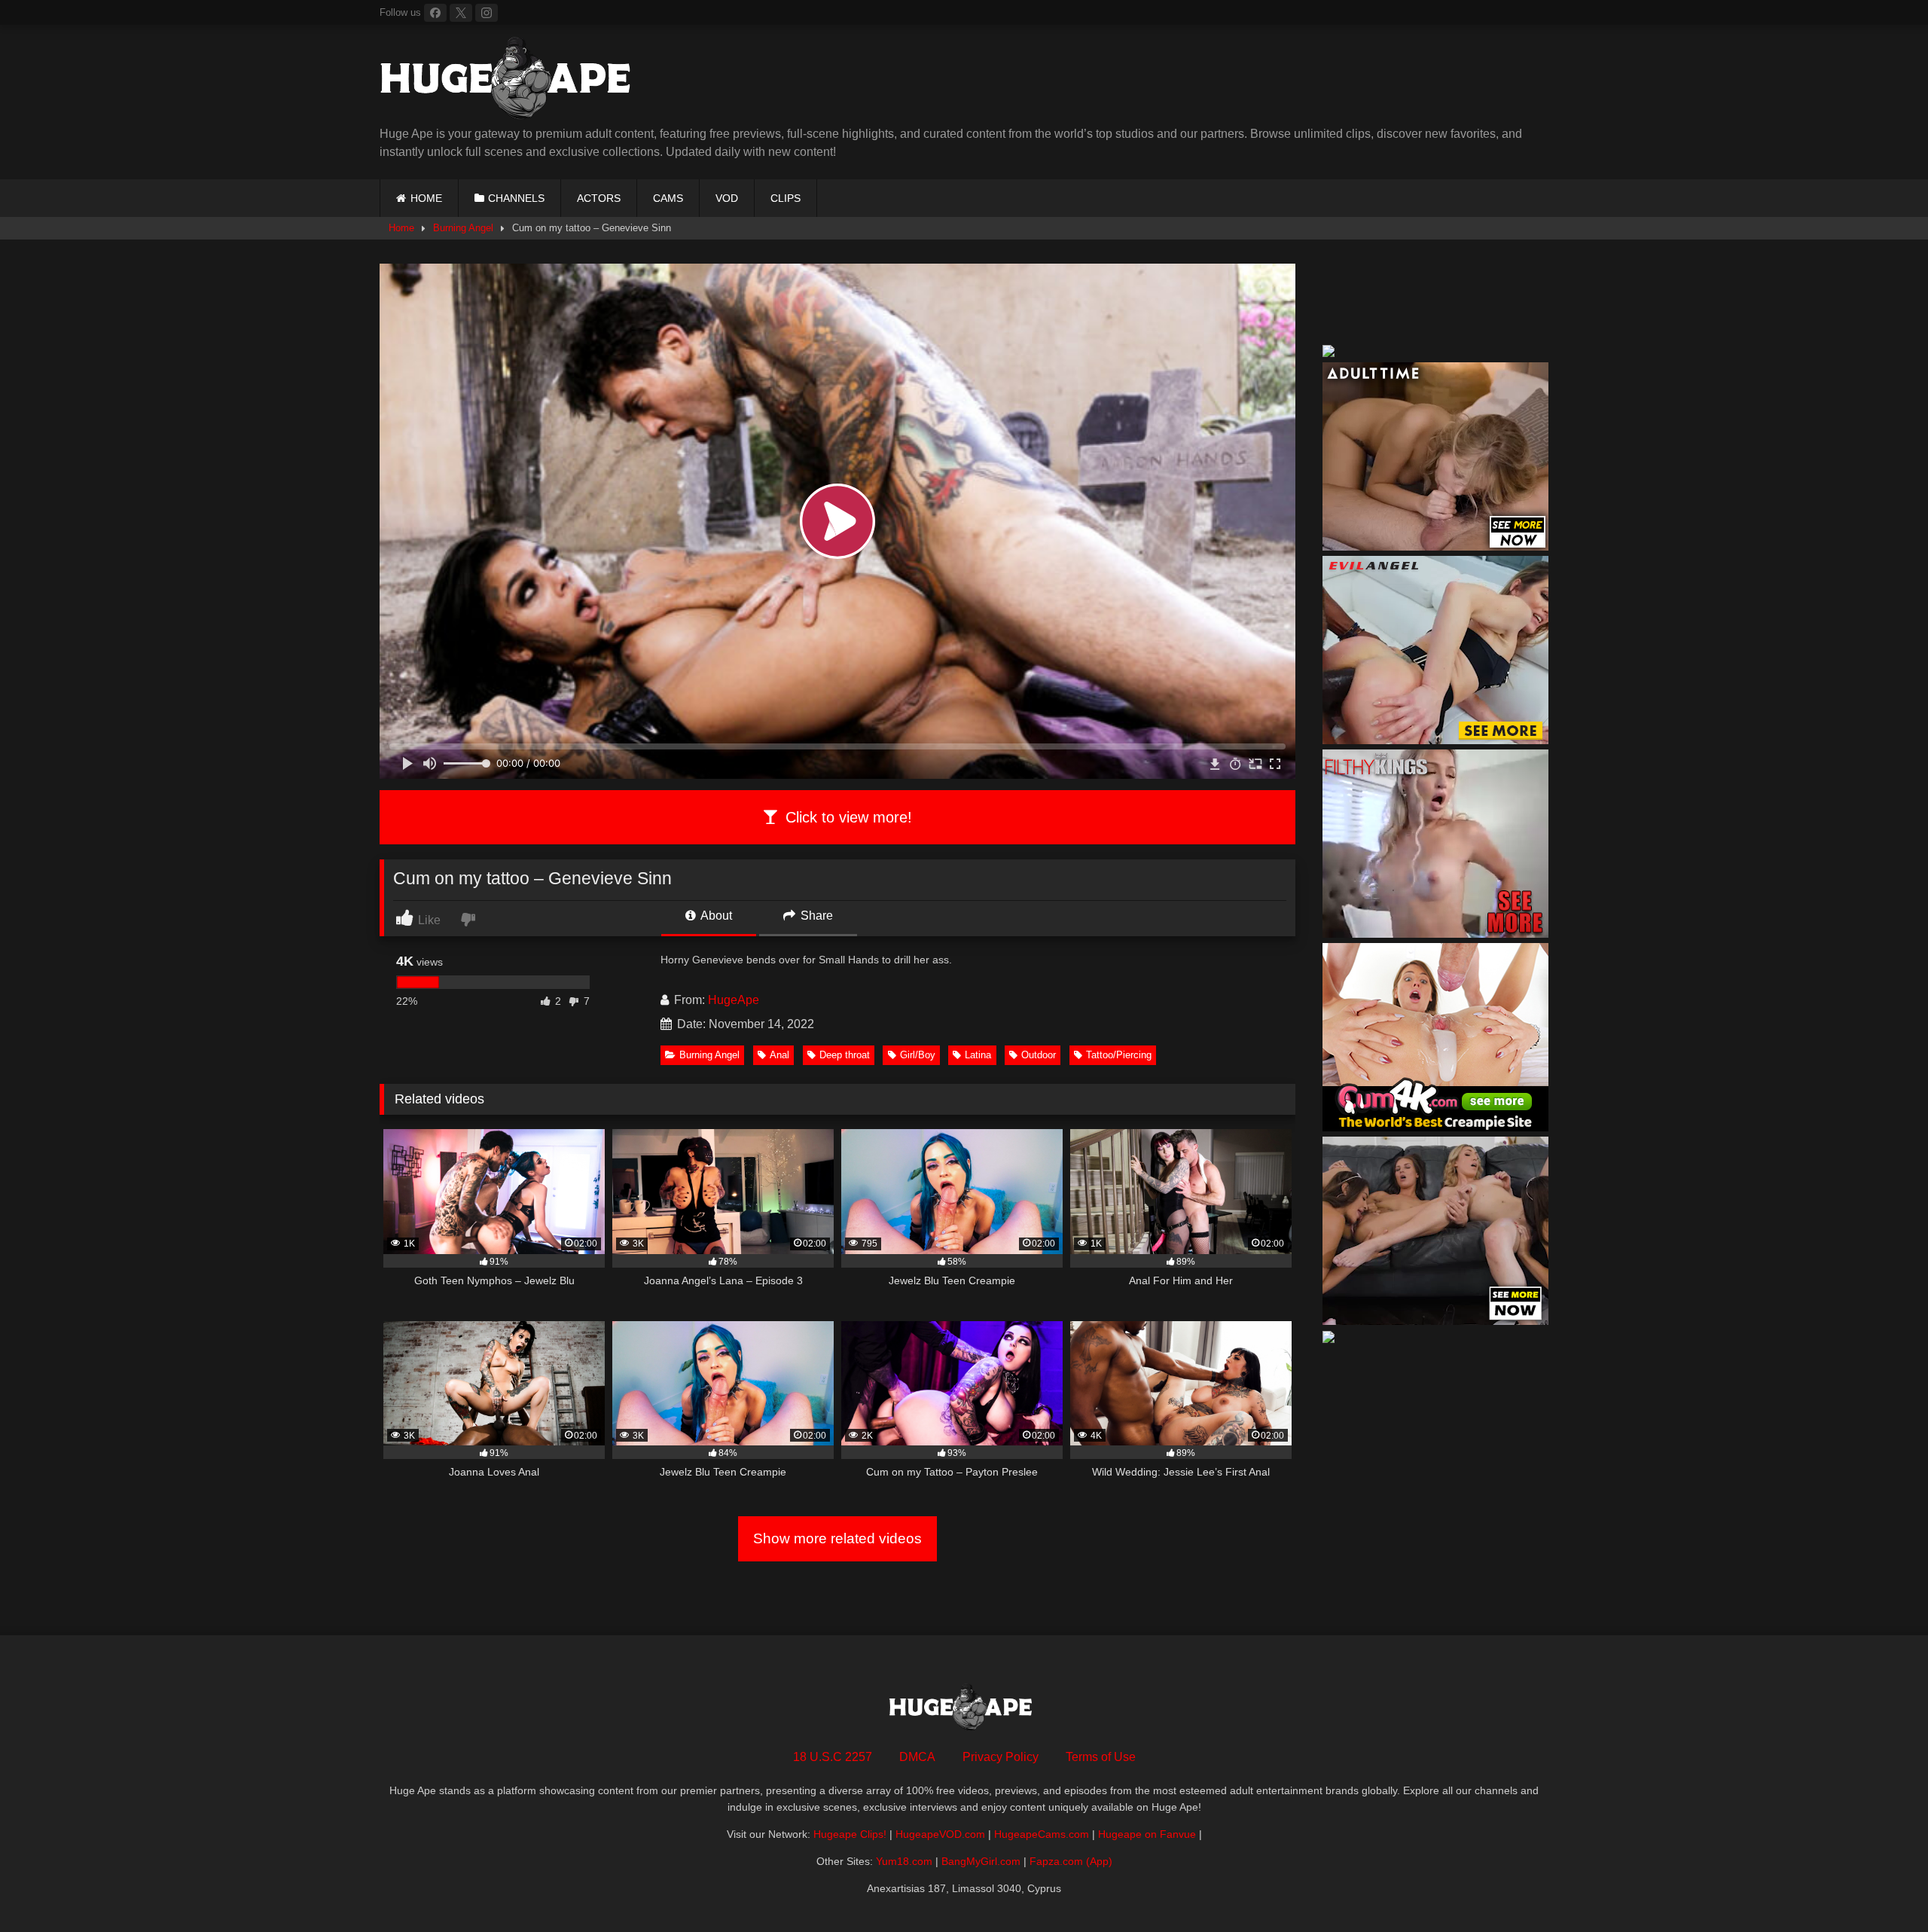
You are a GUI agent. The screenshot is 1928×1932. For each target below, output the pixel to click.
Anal (779, 1055)
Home (401, 228)
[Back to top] (1881, 1887)
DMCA (917, 1757)
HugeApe (734, 1000)
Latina (978, 1055)
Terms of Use (1101, 1757)
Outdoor (1039, 1055)
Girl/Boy (918, 1055)
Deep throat (845, 1055)
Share (815, 916)
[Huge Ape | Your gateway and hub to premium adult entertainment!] (511, 81)
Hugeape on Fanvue (1147, 1834)
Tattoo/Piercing (1119, 1055)
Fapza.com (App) (1071, 1861)
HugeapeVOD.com (940, 1834)
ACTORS (599, 198)
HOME (426, 198)
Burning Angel (463, 228)
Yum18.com (904, 1861)
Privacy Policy (1001, 1757)
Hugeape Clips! (850, 1834)
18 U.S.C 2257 (833, 1757)
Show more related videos (837, 1538)
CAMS (668, 198)
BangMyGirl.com (981, 1861)
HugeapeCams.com (1042, 1834)
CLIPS (786, 198)
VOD (727, 198)
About (715, 916)
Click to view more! (847, 817)
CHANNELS (516, 198)
